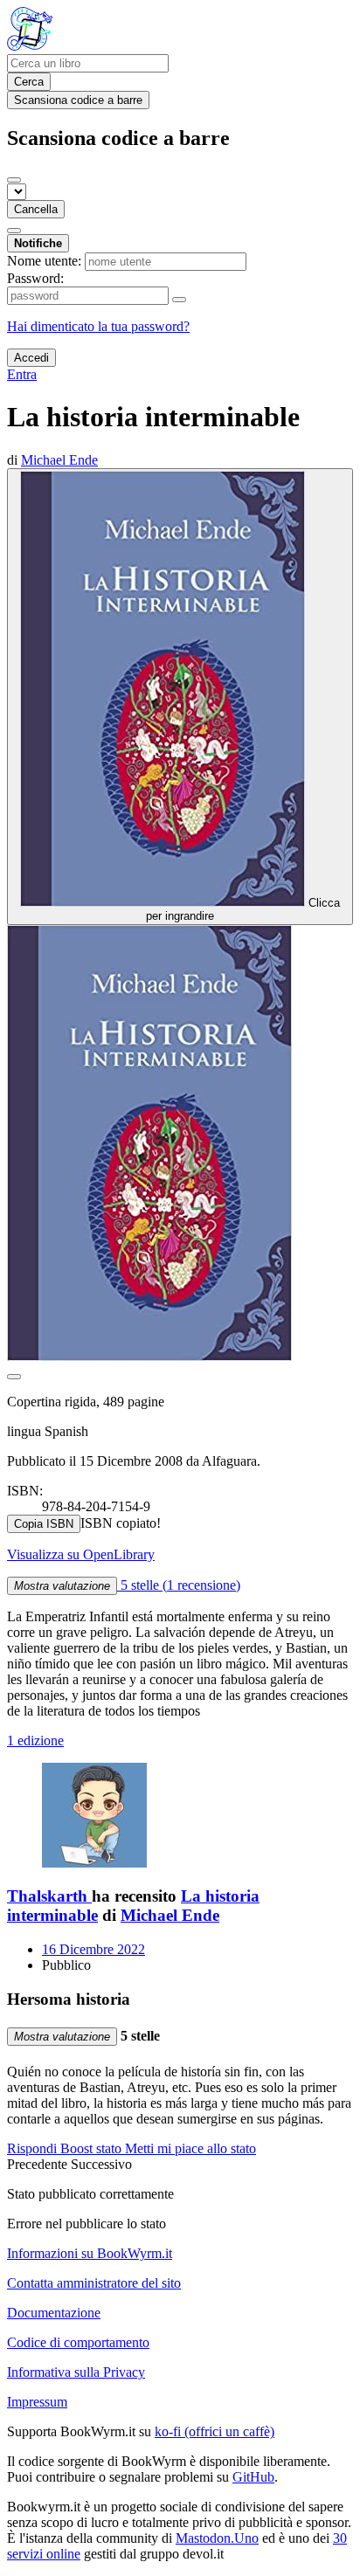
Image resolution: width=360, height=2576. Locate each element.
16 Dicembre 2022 (93, 1949)
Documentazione (54, 2313)
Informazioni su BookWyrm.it (90, 2253)
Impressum (37, 2402)
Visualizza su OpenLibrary (81, 1554)
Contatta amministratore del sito (94, 2283)
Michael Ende (170, 1915)
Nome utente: (44, 261)
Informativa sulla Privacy (76, 2372)
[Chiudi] (14, 180)
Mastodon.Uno (217, 2538)
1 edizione (35, 1740)
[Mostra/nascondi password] (179, 300)
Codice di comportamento (78, 2342)
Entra (22, 374)
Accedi (31, 358)
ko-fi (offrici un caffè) (215, 2431)
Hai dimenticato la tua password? (98, 326)
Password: (35, 278)
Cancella (36, 209)
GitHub (253, 2477)
